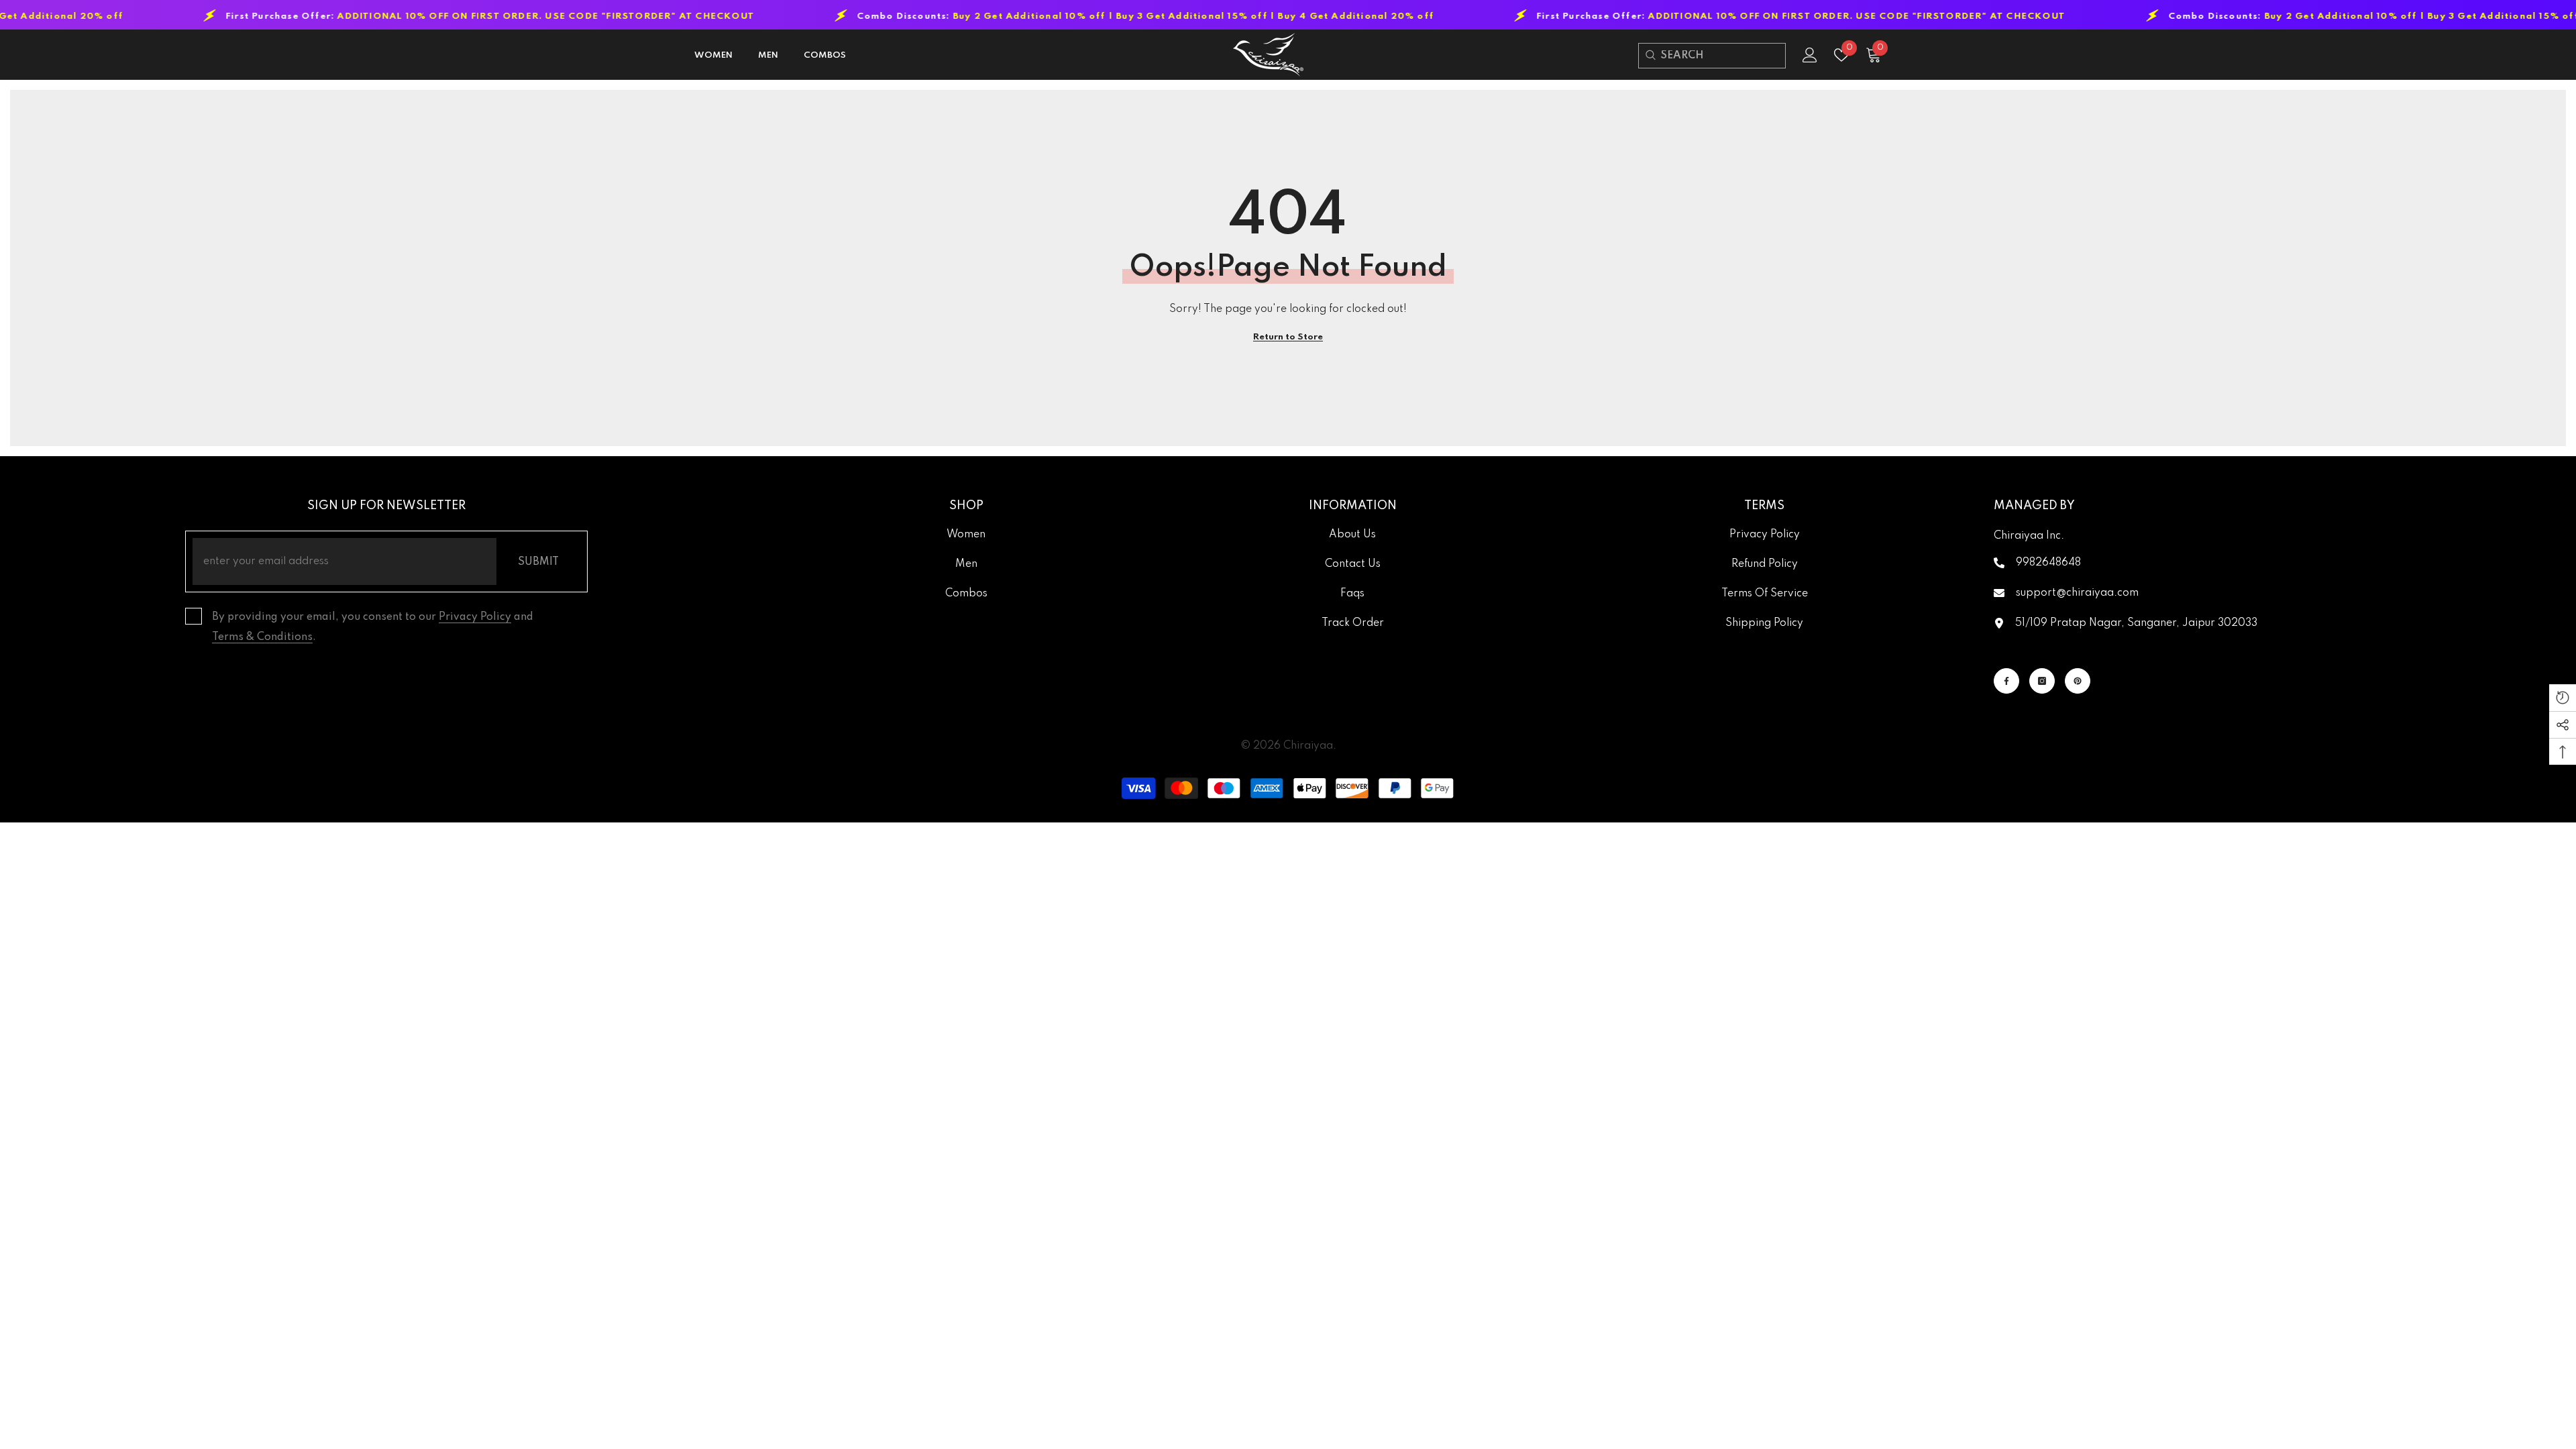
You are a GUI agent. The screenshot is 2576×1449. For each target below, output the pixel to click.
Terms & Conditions (262, 637)
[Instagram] (2042, 681)
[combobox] (1723, 56)
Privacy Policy (475, 617)
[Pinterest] (2078, 681)
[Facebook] (2006, 681)
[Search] (1650, 55)
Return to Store (1288, 337)
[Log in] (1810, 55)
